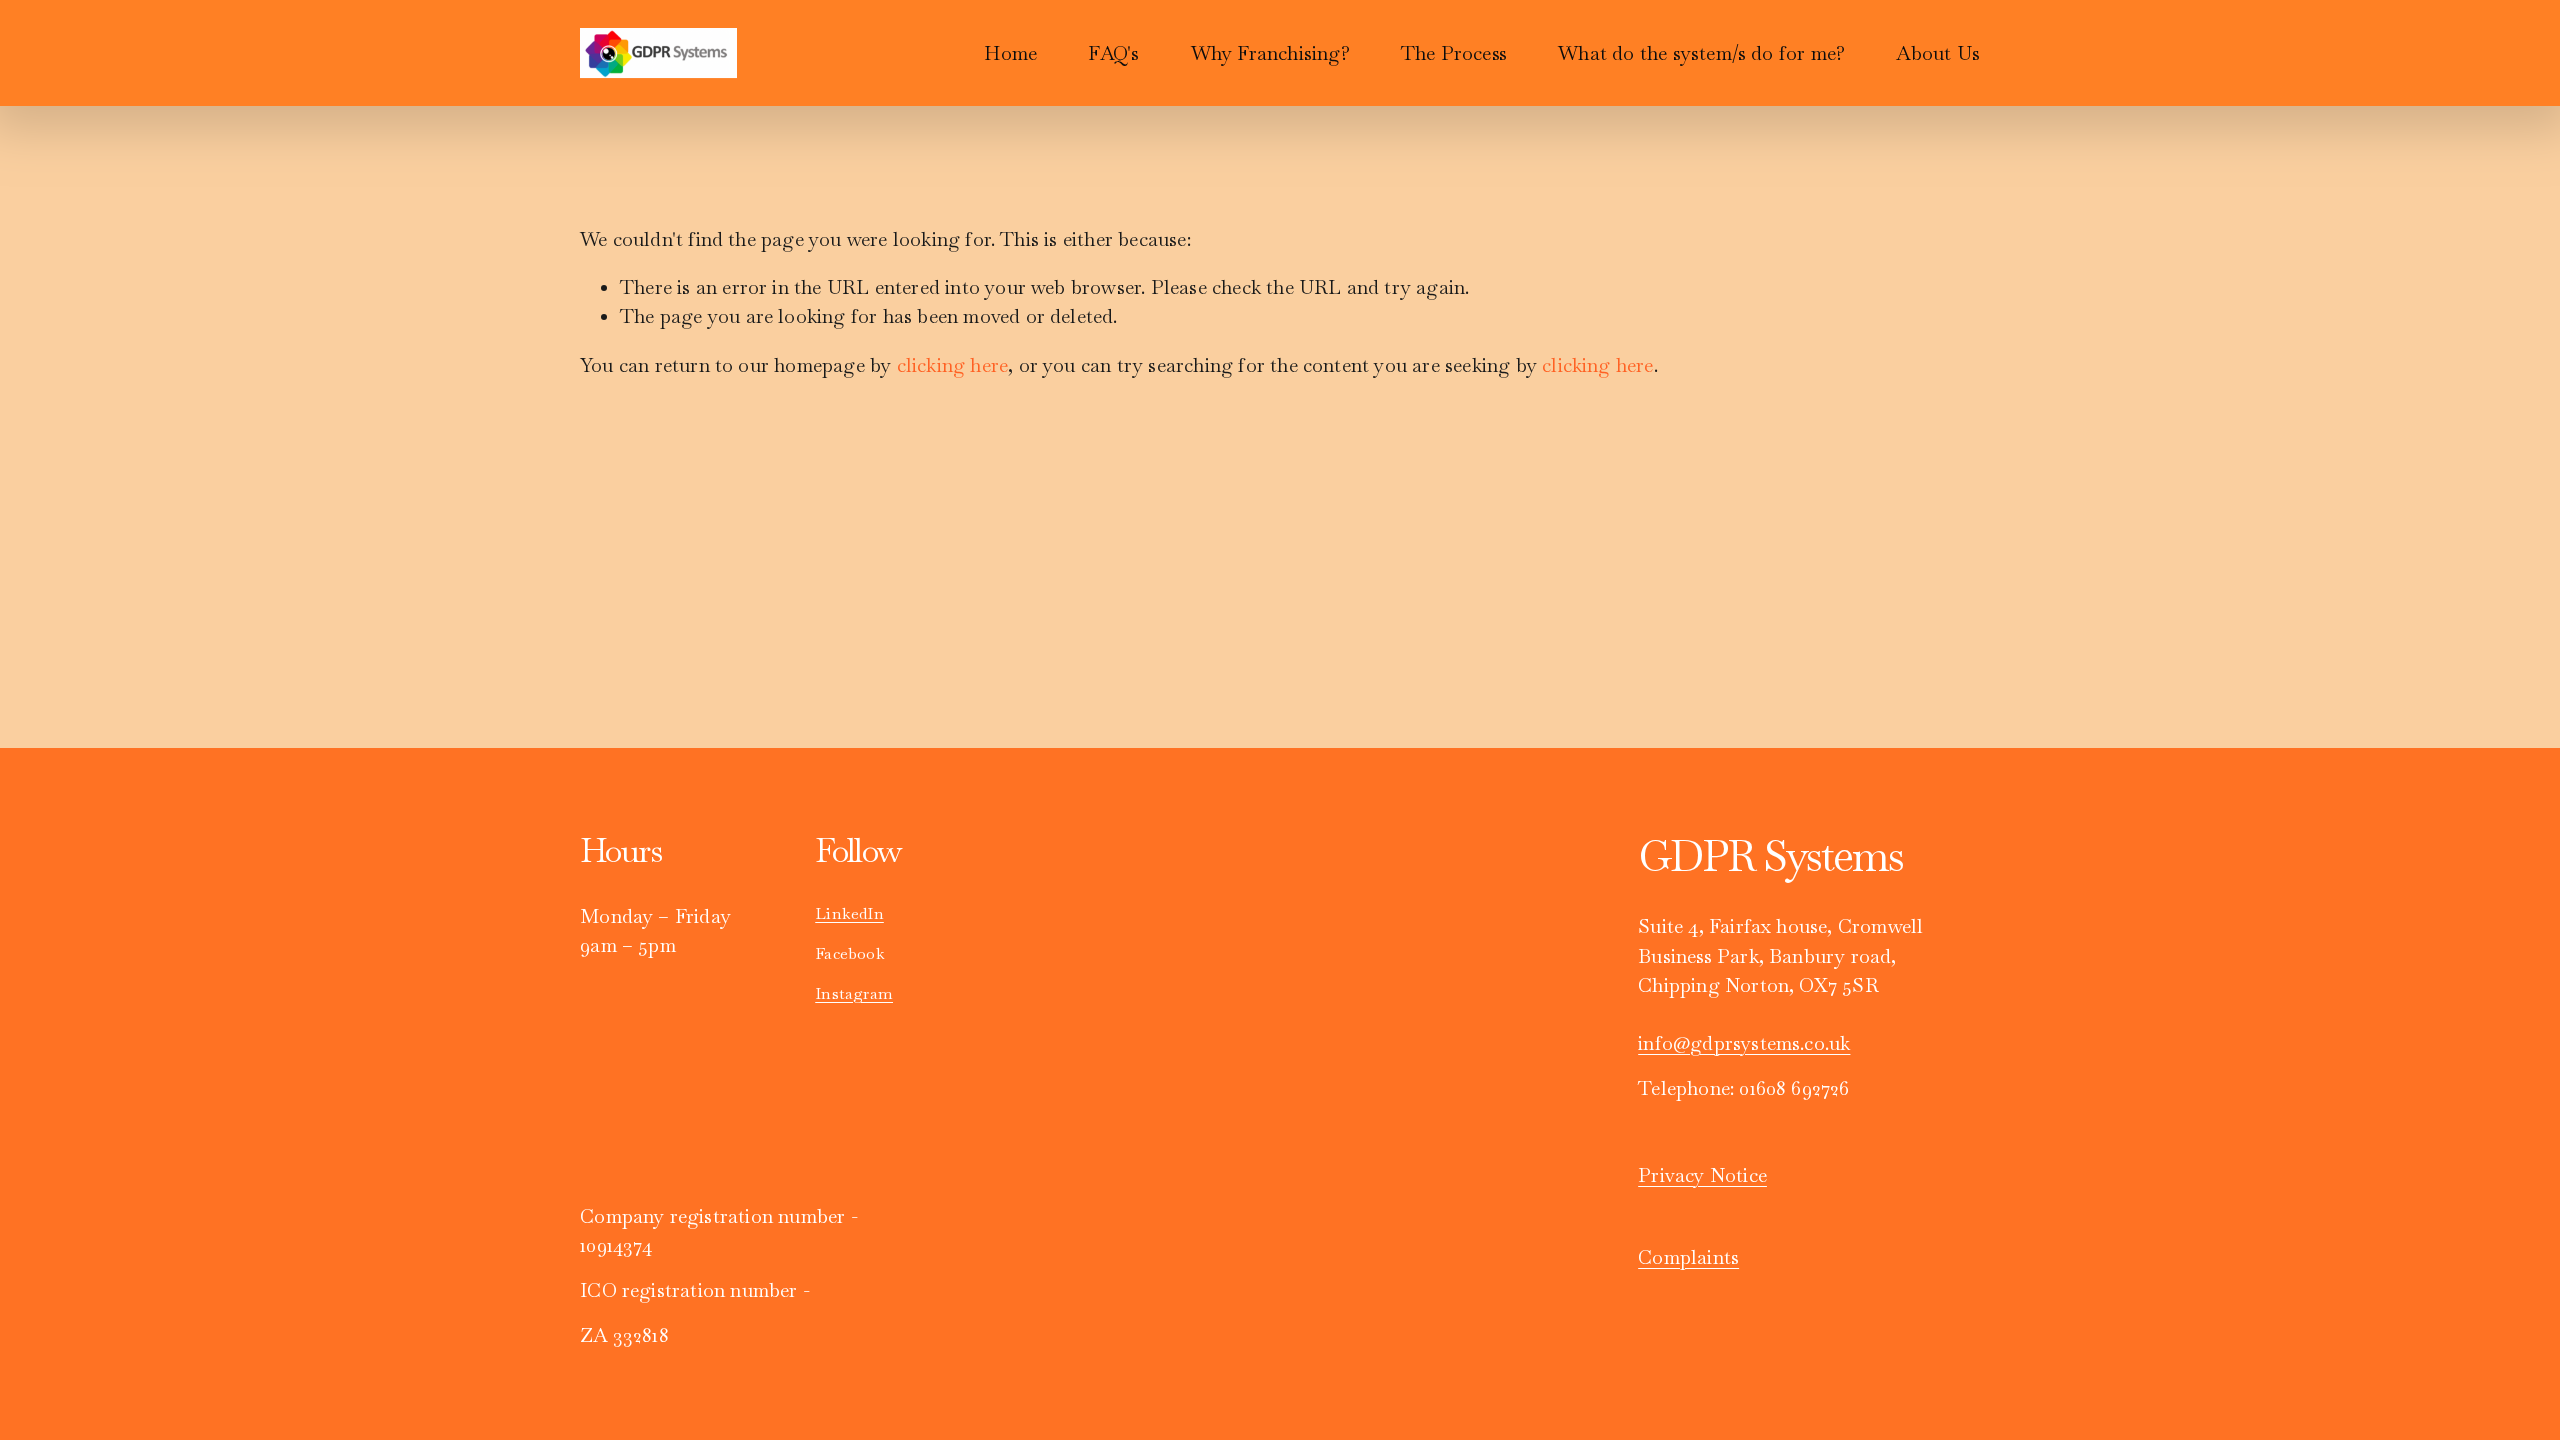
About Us (1938, 53)
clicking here (953, 365)
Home (1010, 53)
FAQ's (1113, 53)
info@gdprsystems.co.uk (1744, 1043)
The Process (1454, 53)
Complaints (1688, 1257)
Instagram (854, 993)
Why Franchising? (1270, 53)
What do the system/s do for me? (1701, 53)
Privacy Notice (1702, 1175)
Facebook (850, 953)
